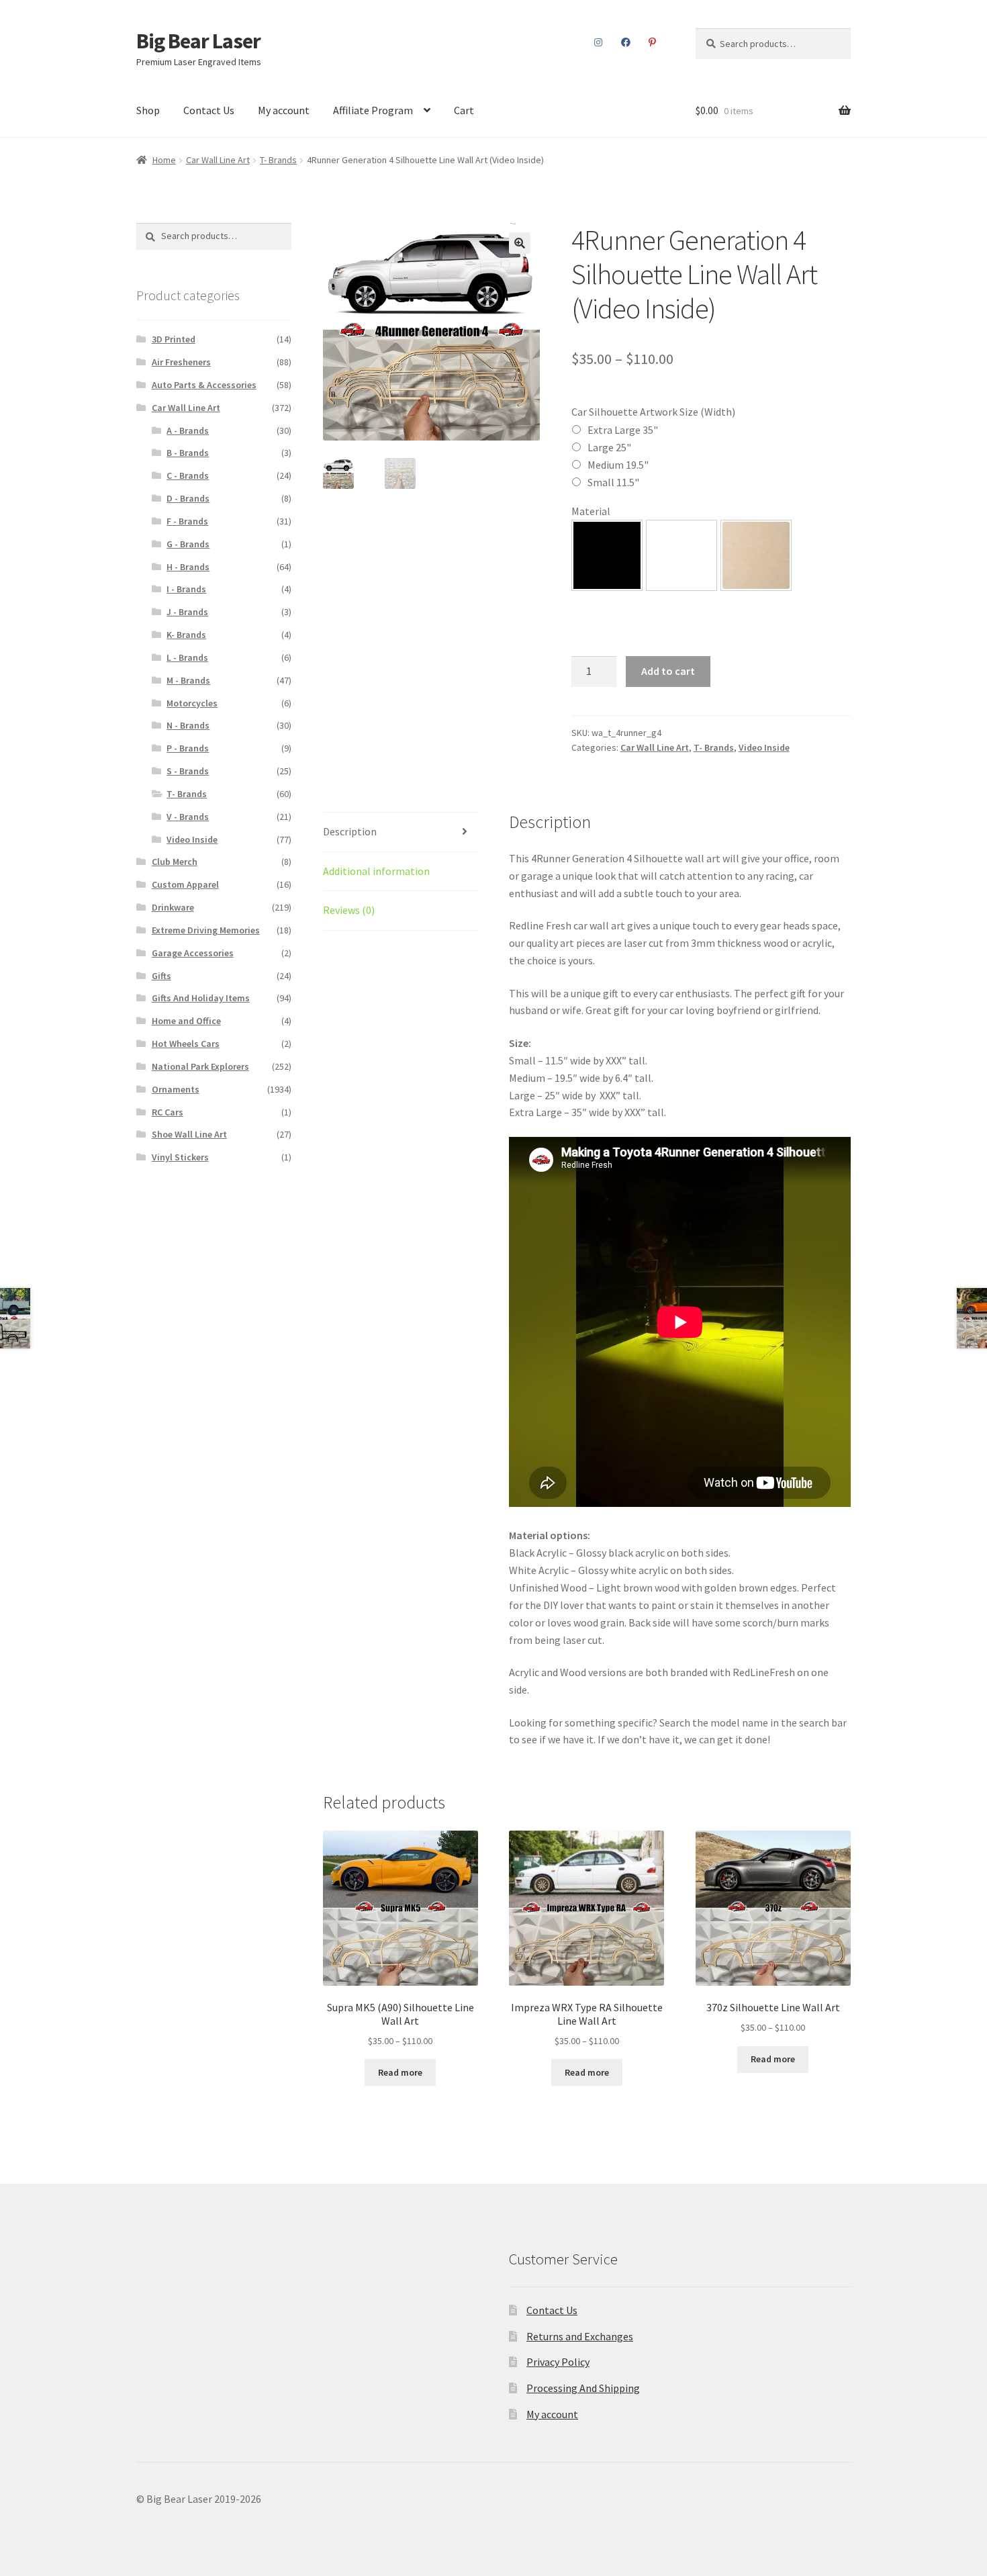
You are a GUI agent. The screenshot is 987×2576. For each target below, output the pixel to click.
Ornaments (176, 1089)
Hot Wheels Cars (186, 1044)
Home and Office (186, 1021)
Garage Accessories (193, 953)
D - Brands (188, 498)
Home (164, 160)
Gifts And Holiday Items (201, 998)
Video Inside (764, 747)
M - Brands (188, 680)
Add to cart (668, 671)
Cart (464, 110)
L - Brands (187, 657)
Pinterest (653, 42)
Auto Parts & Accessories (204, 385)
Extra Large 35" (623, 430)
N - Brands (188, 725)
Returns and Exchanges (580, 2336)
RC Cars (168, 1112)
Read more (400, 2072)
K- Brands (186, 635)
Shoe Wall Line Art (189, 1134)
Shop (148, 110)
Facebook (625, 42)
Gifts (161, 976)
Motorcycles (192, 703)
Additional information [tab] (376, 871)
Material (591, 511)
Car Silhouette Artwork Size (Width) (653, 412)
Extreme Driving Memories (206, 930)
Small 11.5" (613, 482)
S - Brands (188, 771)
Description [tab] (350, 831)
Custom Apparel (185, 884)
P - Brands (188, 748)
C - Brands (188, 475)
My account (284, 110)
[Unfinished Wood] (756, 555)
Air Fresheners (181, 362)
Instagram (599, 42)
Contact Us (209, 110)
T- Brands (278, 160)
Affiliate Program (373, 110)
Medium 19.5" (618, 465)
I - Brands (186, 589)
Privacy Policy (558, 2362)
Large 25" (609, 447)
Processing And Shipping (583, 2388)
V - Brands (188, 817)
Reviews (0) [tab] (349, 910)
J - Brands (187, 612)
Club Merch (175, 862)
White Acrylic (681, 555)
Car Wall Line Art (218, 160)
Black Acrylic (607, 555)
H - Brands (188, 567)
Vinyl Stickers (180, 1157)
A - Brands (188, 430)
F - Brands (187, 521)
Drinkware (173, 907)
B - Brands (188, 453)
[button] (520, 243)
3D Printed (174, 339)
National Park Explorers (200, 1066)
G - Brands (188, 544)
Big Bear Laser (198, 41)
